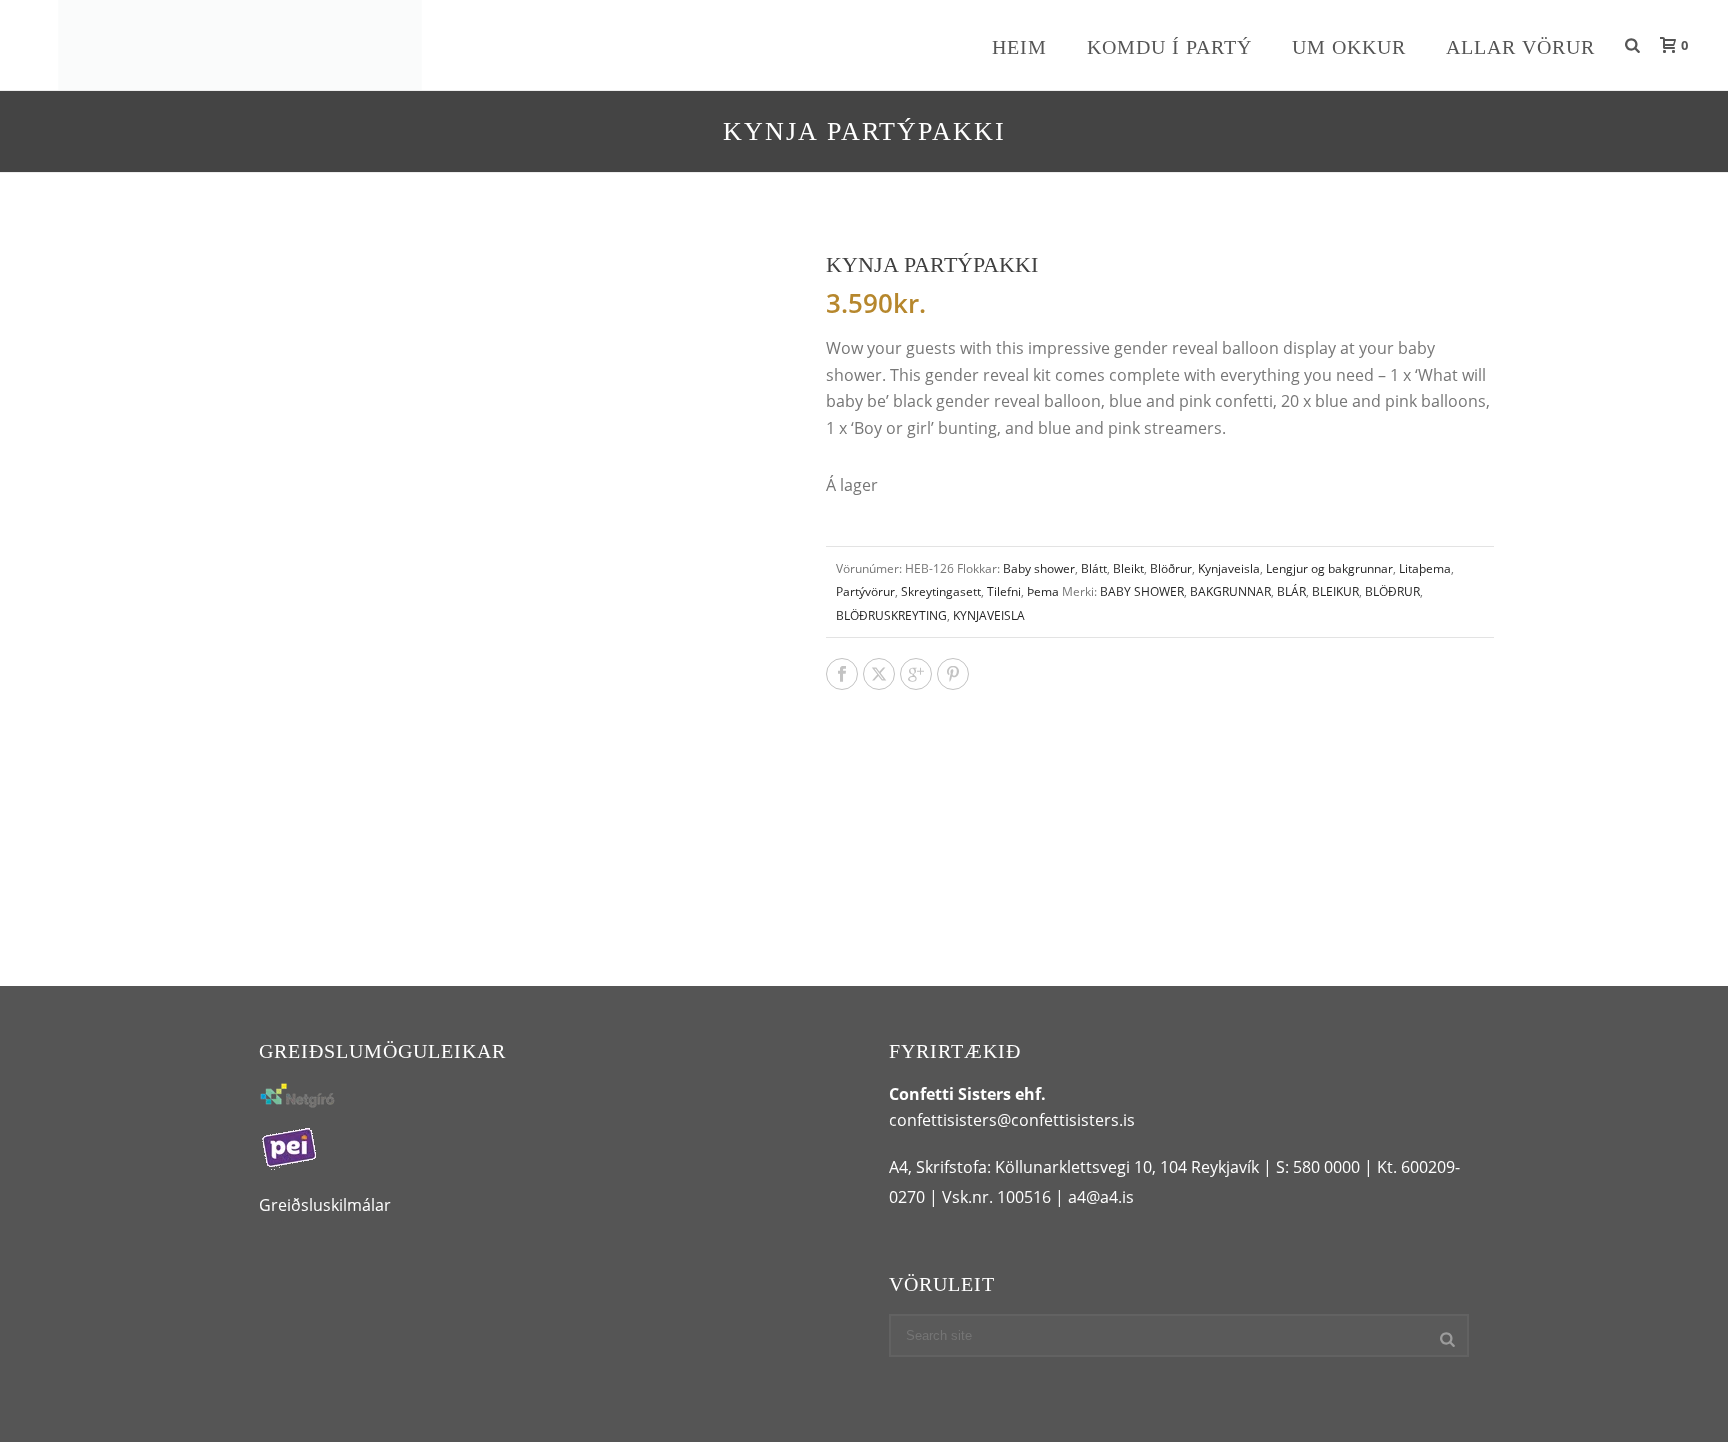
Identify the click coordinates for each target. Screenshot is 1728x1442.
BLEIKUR (1335, 591)
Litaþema (1425, 568)
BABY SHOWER (1142, 591)
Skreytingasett (941, 591)
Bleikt (1128, 568)
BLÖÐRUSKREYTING (891, 615)
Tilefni (1004, 591)
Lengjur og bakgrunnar (1329, 568)
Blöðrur (1171, 568)
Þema (1043, 591)
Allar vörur (1520, 47)
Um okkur (1349, 47)
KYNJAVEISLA (989, 615)
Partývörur (865, 591)
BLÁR (1291, 591)
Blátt (1094, 568)
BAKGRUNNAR (1230, 591)
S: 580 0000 (1318, 1167)
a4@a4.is (1101, 1197)
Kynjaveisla (1229, 568)
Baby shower (1039, 568)
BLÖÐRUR (1392, 591)
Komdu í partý (1169, 47)
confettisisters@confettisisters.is (1012, 1120)
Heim (1019, 47)
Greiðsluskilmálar (325, 1205)
